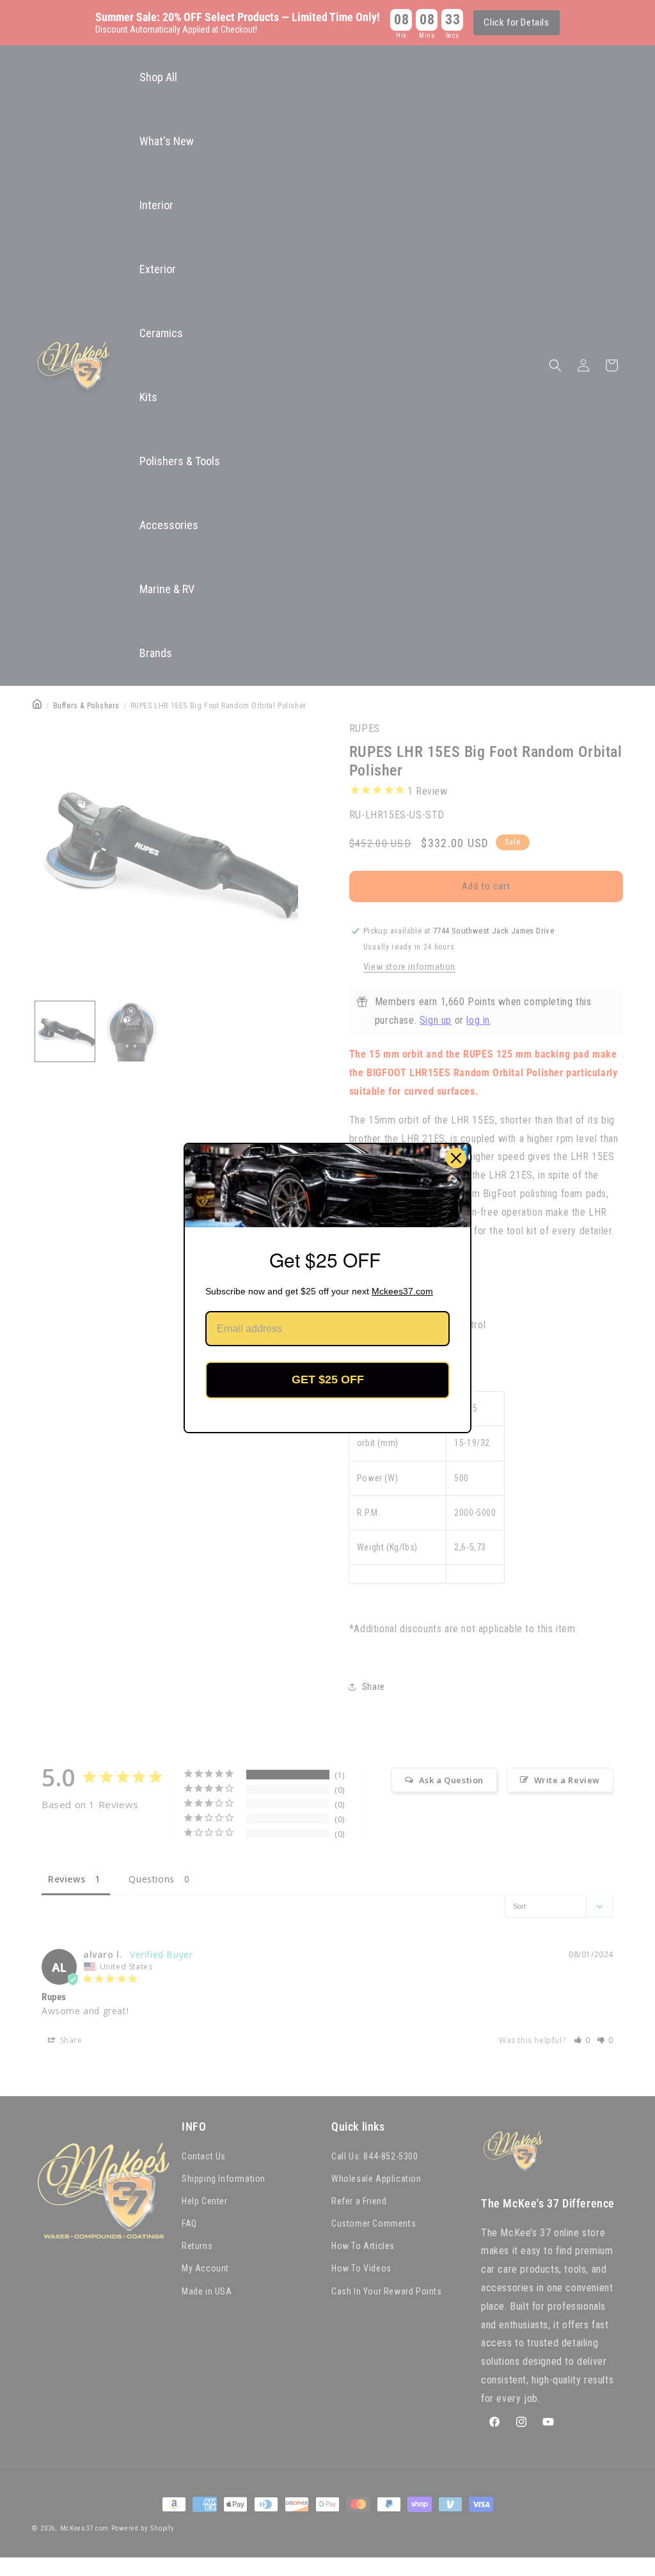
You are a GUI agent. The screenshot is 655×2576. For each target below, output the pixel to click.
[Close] (456, 1158)
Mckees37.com (402, 1291)
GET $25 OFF (328, 1379)
